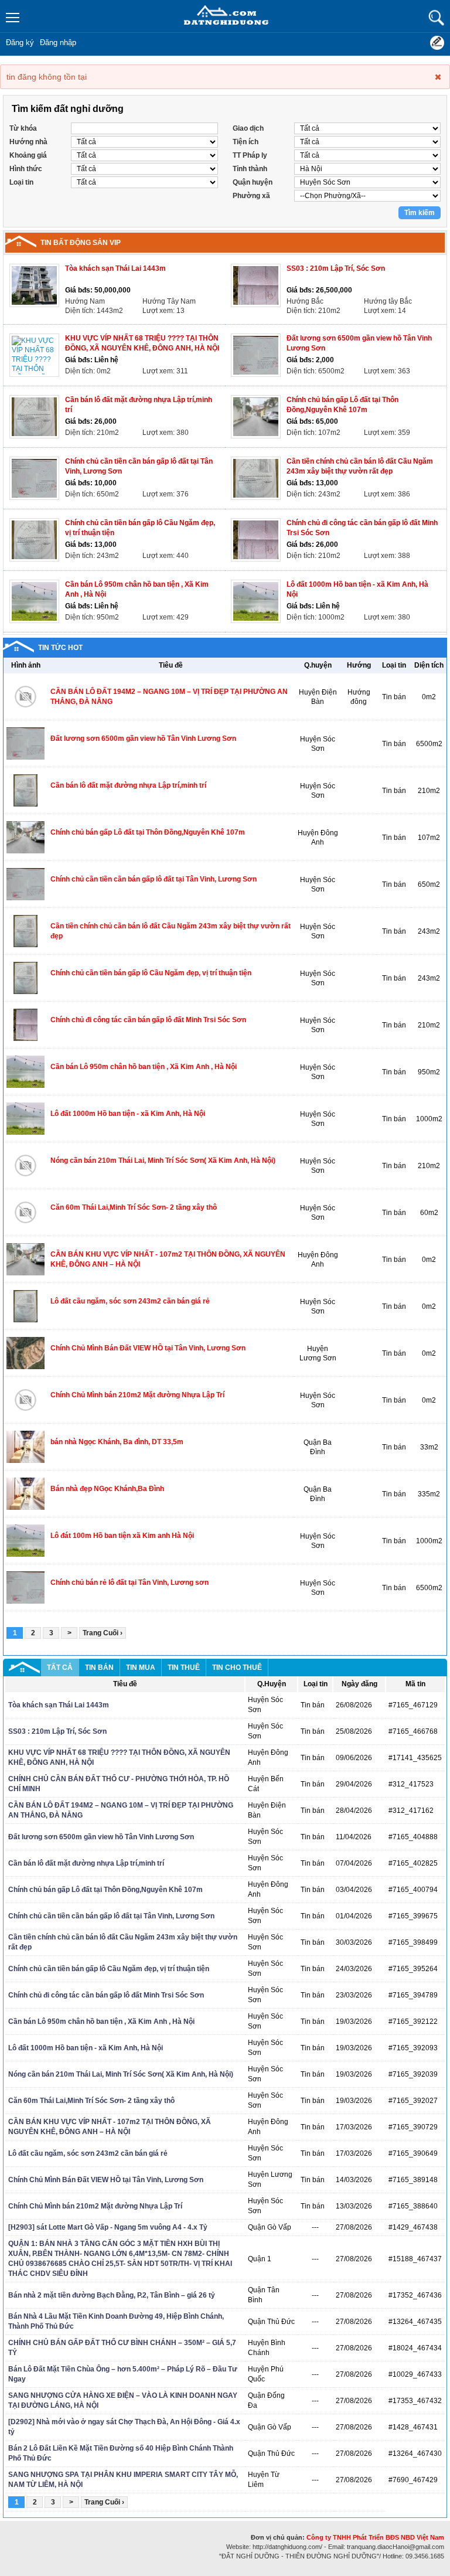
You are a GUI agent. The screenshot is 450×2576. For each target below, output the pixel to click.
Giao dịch (248, 128)
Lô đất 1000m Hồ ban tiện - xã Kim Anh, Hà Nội (128, 1114)
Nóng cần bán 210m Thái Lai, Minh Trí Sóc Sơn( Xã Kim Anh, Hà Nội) (163, 1161)
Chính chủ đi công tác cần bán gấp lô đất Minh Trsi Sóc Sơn (148, 1020)
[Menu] (13, 18)
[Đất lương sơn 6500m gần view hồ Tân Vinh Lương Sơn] (256, 355)
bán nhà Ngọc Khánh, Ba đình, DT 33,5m (117, 1442)
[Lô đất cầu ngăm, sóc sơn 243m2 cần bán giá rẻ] (25, 1306)
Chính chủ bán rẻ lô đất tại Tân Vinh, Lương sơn (129, 1583)
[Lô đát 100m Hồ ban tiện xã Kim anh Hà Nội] (25, 1540)
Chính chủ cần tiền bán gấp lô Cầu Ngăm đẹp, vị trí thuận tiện (151, 973)
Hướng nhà (28, 142)
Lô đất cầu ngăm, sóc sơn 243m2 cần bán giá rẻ (130, 1301)
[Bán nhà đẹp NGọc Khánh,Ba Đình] (25, 1493)
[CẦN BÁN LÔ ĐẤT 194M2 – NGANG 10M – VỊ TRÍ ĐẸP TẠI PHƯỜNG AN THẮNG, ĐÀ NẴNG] (25, 696)
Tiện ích (246, 142)
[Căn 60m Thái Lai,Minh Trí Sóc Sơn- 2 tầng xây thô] (25, 1212)
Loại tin (21, 182)
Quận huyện (253, 182)
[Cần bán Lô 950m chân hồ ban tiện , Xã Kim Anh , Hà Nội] (34, 601)
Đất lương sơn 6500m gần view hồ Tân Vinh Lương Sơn (143, 739)
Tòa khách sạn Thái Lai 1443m (115, 268)
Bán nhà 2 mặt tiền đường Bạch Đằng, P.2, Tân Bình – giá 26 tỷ (112, 2295)
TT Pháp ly (250, 155)
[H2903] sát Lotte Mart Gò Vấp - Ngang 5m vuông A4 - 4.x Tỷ (108, 2227)
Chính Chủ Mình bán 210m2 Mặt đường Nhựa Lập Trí (137, 1395)
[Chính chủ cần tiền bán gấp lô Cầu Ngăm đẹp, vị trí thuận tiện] (34, 540)
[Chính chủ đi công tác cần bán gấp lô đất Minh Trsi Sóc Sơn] (256, 540)
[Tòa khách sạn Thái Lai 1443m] (34, 285)
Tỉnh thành (250, 169)
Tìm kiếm (436, 18)
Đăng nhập (58, 42)
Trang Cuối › (103, 1633)
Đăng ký (20, 42)
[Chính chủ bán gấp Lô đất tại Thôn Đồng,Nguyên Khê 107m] (256, 417)
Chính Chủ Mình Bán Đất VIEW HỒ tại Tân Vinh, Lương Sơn (148, 1348)
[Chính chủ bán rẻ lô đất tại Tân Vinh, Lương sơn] (25, 1587)
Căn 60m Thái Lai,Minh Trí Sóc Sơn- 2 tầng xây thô (134, 1207)
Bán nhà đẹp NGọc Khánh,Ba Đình (107, 1489)
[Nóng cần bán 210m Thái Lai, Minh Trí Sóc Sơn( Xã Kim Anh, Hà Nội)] (25, 1165)
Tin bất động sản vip (81, 243)
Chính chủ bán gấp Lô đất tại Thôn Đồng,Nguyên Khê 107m (148, 832)
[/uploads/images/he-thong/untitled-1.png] (225, 18)
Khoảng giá (28, 155)
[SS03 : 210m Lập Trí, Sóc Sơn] (256, 285)
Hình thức (26, 169)
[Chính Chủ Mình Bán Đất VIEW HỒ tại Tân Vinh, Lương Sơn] (25, 1353)
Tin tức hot (60, 648)
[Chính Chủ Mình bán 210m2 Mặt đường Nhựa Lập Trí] (25, 1400)
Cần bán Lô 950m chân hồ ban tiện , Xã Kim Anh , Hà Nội (144, 1067)
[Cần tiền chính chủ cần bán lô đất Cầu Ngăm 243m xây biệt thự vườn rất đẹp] (256, 478)
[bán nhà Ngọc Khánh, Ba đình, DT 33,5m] (25, 1447)
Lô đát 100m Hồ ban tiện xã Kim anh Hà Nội (122, 1536)
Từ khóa (23, 128)
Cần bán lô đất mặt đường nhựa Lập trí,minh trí (128, 785)
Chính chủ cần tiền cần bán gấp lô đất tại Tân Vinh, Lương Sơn (154, 879)
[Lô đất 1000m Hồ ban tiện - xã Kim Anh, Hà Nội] (256, 601)
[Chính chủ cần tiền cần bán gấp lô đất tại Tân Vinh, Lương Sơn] (34, 478)
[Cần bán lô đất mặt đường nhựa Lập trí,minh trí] (34, 417)
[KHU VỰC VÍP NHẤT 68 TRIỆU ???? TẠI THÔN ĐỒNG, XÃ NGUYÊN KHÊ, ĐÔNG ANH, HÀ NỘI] (34, 355)
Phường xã (251, 196)
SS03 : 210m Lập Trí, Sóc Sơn (336, 268)
